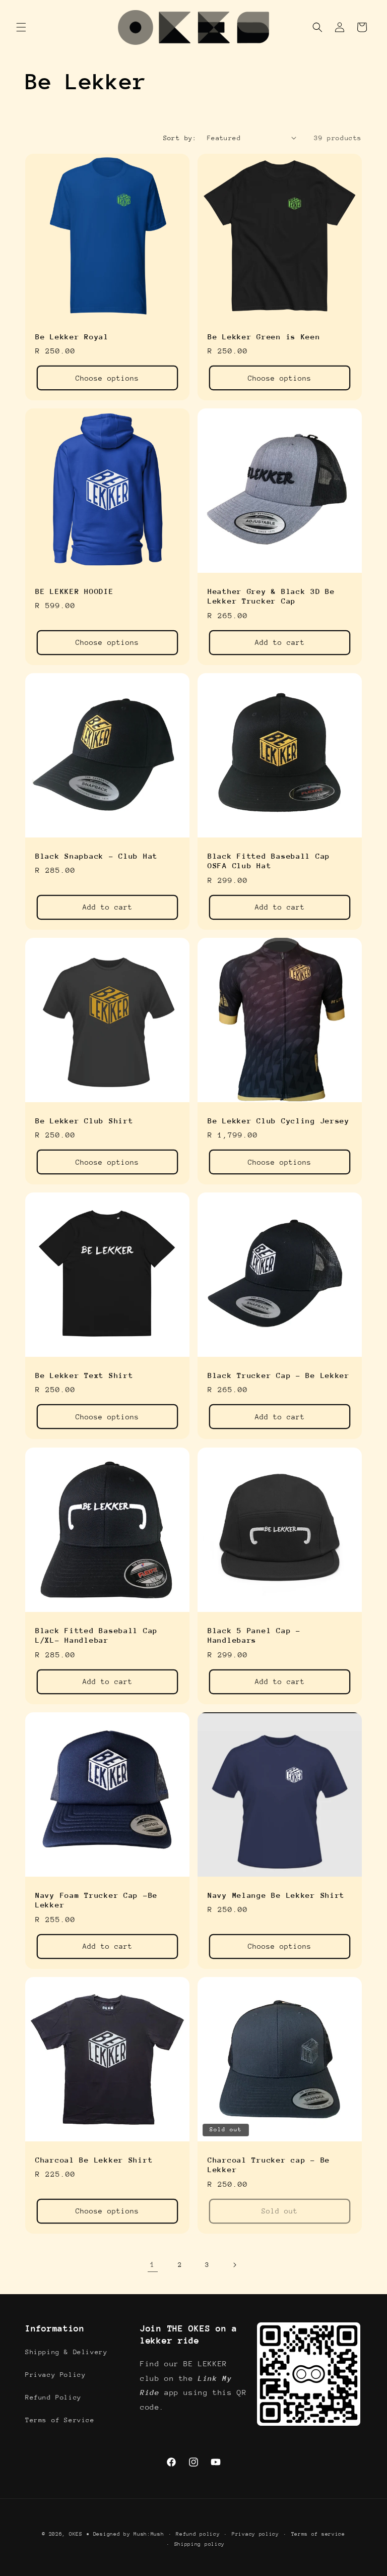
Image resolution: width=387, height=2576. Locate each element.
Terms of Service (60, 2420)
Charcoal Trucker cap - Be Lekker (269, 2165)
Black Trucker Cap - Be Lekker (279, 1375)
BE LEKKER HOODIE (75, 591)
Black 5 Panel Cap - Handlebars (254, 1635)
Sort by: (180, 138)
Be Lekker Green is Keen (264, 337)
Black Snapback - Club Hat (96, 856)
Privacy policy (255, 2534)
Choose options (107, 378)
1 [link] (153, 2264)
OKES (76, 2534)
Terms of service (318, 2534)
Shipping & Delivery (66, 2352)
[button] (21, 27)
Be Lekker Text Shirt (84, 1375)
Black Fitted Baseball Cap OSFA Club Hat (269, 861)
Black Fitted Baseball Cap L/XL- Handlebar (96, 1635)
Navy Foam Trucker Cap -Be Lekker (96, 1900)
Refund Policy (53, 2397)
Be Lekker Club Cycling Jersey (279, 1121)
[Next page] (234, 2265)
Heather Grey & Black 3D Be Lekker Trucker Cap (271, 596)
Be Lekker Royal (72, 337)
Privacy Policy (55, 2375)
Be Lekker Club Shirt (84, 1121)
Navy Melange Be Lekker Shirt (276, 1895)
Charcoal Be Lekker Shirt (94, 2160)
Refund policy (198, 2534)
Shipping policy (200, 2544)
